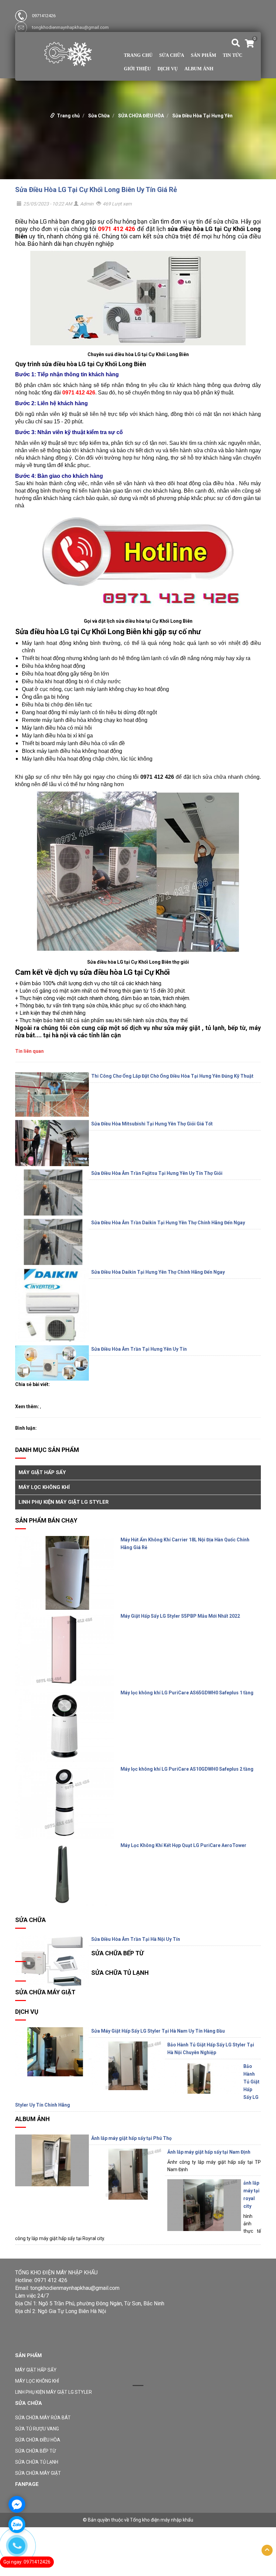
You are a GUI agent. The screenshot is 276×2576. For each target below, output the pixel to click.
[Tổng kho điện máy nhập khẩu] (68, 53)
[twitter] (36, 2346)
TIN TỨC (233, 55)
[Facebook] (20, 2346)
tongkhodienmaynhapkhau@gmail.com (70, 27)
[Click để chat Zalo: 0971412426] (17, 2525)
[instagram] (59, 2346)
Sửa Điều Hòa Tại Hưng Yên (202, 116)
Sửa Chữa (172, 55)
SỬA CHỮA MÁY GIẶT (45, 1992)
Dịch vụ (168, 69)
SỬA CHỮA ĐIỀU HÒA (141, 116)
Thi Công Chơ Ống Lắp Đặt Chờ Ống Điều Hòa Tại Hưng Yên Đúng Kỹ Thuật (172, 1076)
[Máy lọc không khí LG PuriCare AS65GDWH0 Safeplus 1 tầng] (64, 1726)
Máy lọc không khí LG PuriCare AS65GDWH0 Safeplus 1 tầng (187, 1693)
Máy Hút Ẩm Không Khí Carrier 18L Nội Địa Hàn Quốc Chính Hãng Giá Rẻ (185, 1544)
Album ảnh (199, 69)
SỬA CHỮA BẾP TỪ (117, 1953)
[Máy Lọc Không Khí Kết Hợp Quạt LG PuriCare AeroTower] (64, 1874)
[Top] (267, 2550)
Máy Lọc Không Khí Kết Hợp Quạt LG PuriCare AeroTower (183, 1845)
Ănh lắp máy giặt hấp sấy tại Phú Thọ (131, 2138)
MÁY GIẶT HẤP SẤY (42, 1472)
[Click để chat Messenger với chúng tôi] (17, 2504)
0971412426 (44, 16)
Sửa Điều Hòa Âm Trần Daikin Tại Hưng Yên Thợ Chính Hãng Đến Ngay (168, 1223)
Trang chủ (138, 55)
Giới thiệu (137, 69)
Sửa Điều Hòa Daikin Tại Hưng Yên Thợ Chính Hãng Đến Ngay (158, 1272)
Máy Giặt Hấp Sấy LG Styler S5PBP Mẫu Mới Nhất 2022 (180, 1616)
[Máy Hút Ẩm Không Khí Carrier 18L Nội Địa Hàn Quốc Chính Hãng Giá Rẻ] (64, 1573)
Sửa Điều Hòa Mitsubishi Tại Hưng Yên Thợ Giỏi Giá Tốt (152, 1124)
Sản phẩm (203, 55)
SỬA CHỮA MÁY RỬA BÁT (43, 2418)
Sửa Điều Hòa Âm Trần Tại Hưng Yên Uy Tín (139, 1349)
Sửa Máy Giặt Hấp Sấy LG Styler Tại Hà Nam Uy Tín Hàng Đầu (158, 2031)
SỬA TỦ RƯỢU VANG (37, 2429)
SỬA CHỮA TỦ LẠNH (120, 1973)
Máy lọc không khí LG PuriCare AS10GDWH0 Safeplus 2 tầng (187, 1769)
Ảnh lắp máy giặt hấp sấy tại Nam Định (209, 2152)
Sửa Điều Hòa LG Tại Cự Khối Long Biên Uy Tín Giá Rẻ (96, 190)
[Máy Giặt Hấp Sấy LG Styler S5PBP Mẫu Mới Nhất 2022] (64, 1649)
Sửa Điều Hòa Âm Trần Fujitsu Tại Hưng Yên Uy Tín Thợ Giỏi (157, 1173)
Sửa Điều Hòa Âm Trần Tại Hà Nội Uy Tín (136, 1939)
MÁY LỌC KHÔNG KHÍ (44, 1487)
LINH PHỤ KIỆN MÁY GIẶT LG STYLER (64, 1502)
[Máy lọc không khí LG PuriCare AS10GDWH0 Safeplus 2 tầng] (64, 1802)
